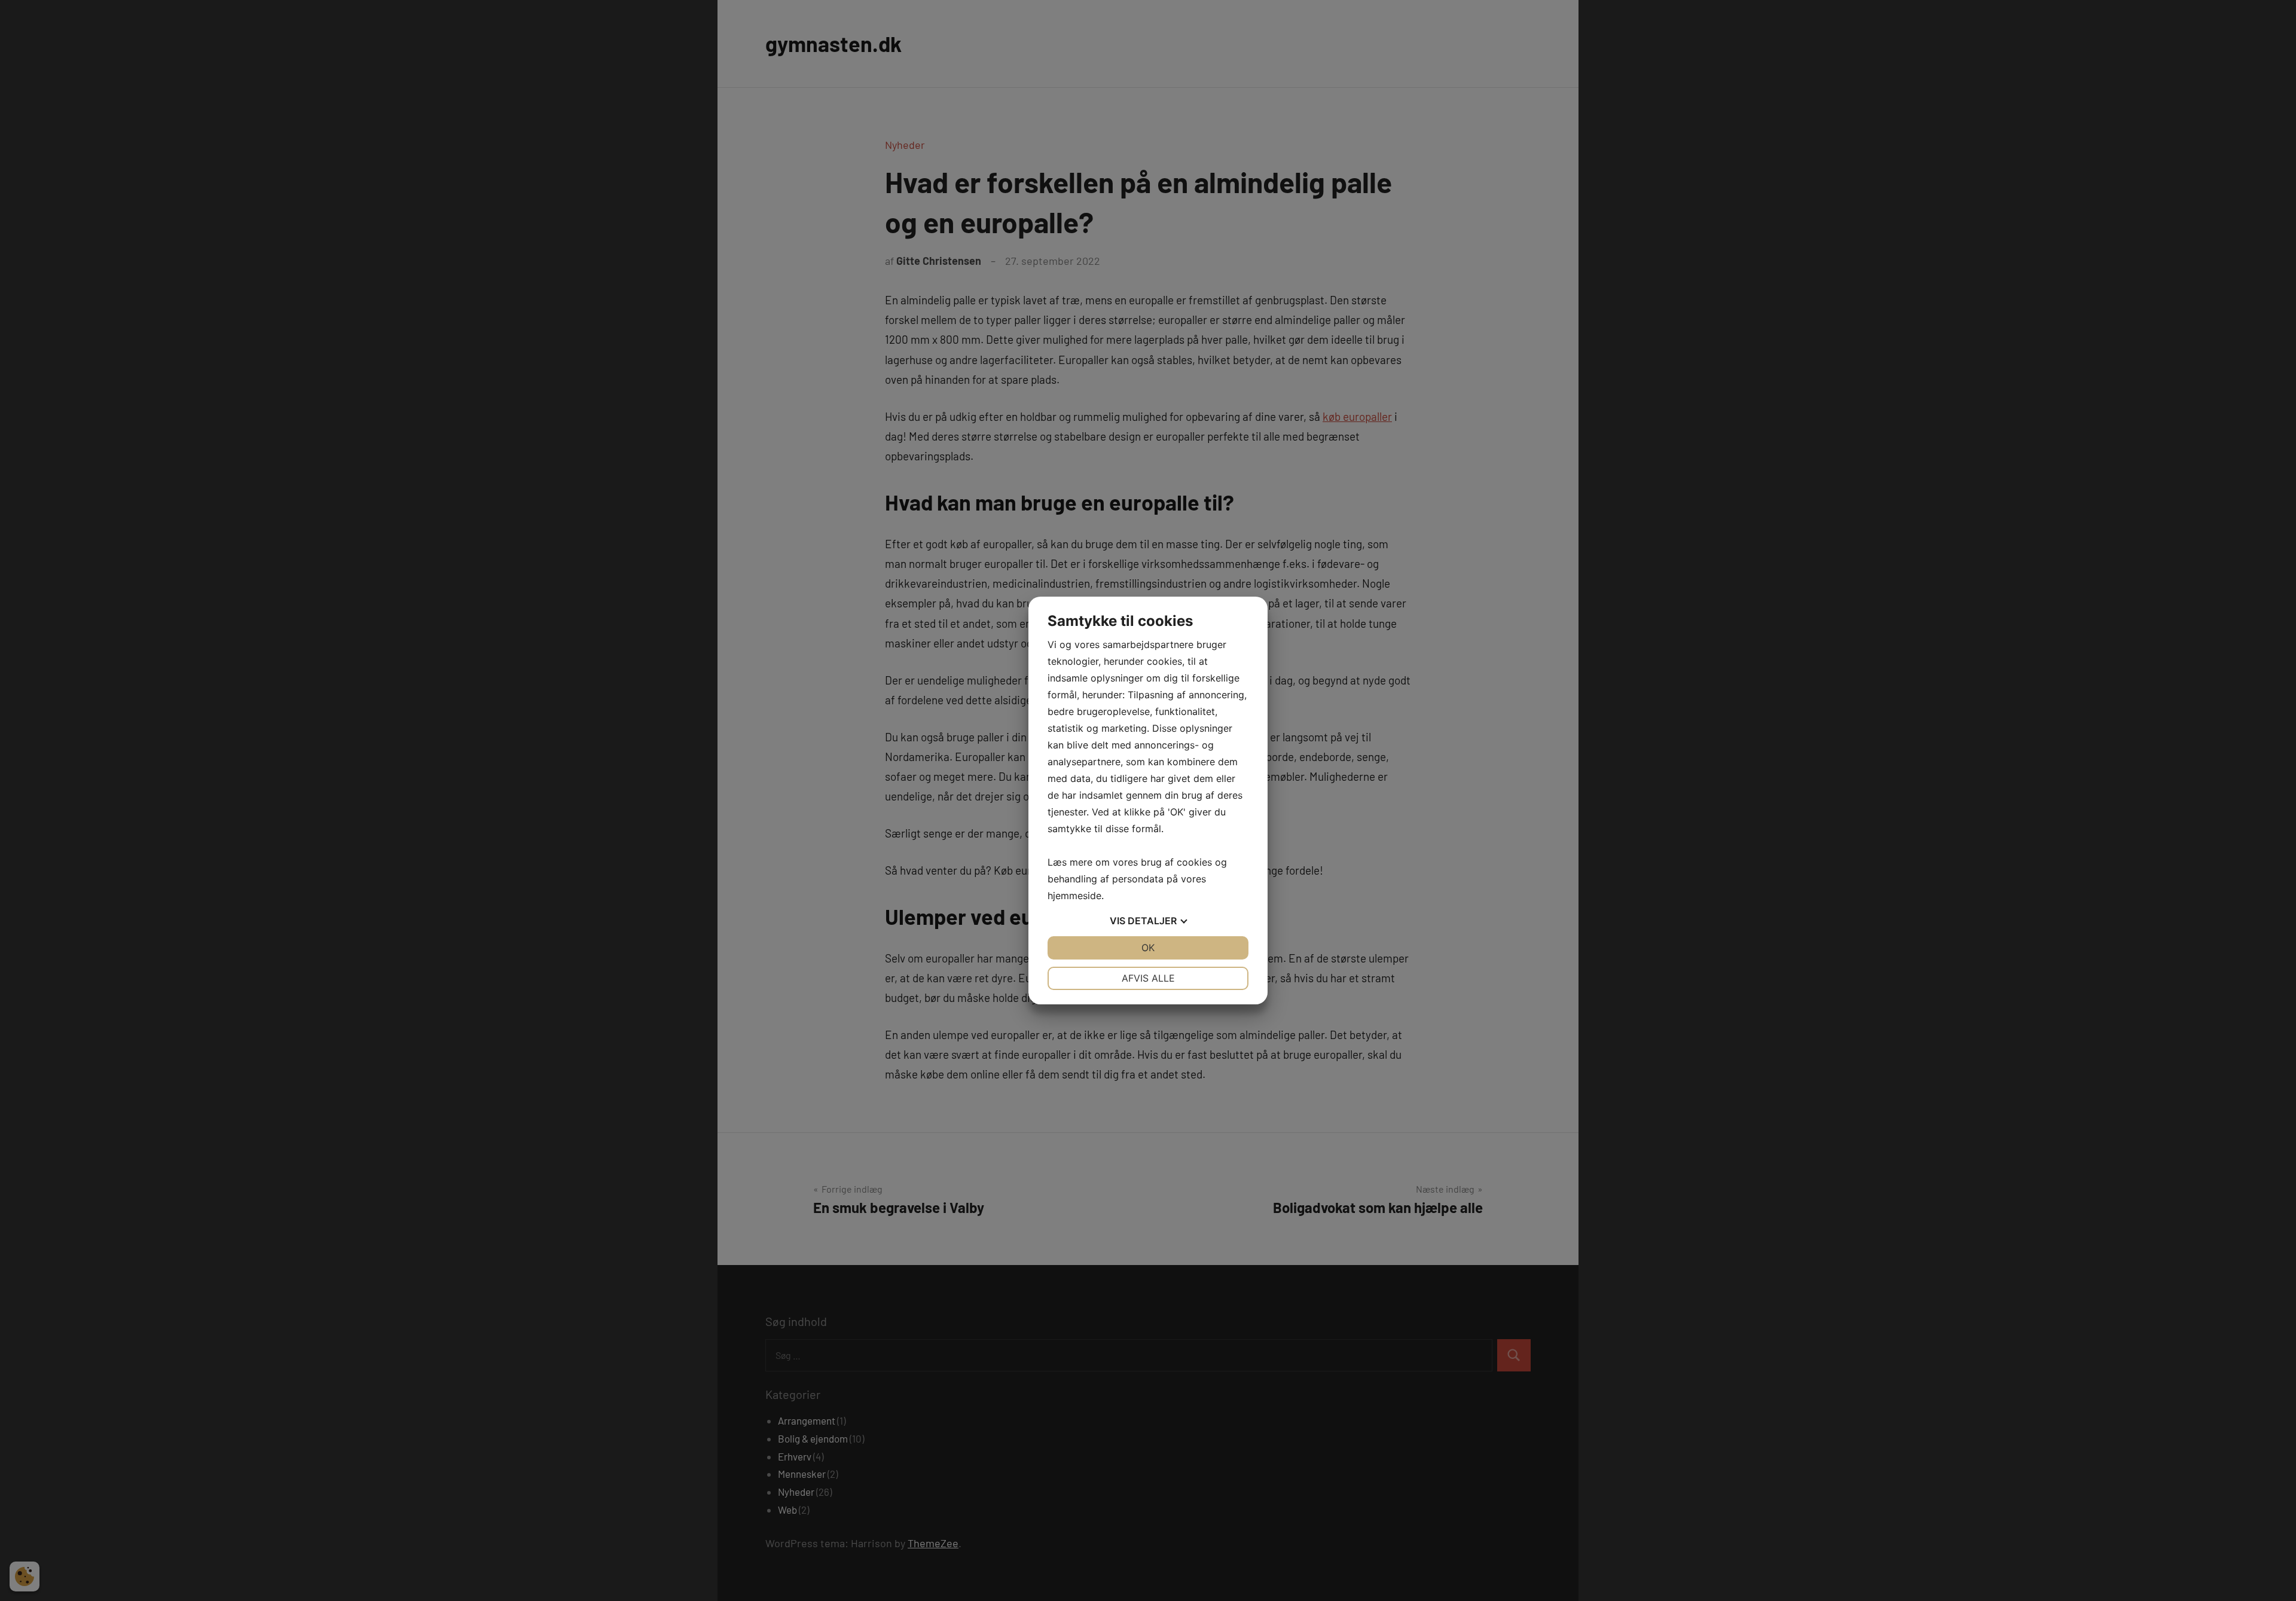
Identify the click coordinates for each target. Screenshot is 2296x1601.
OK (1148, 948)
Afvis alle (1148, 978)
